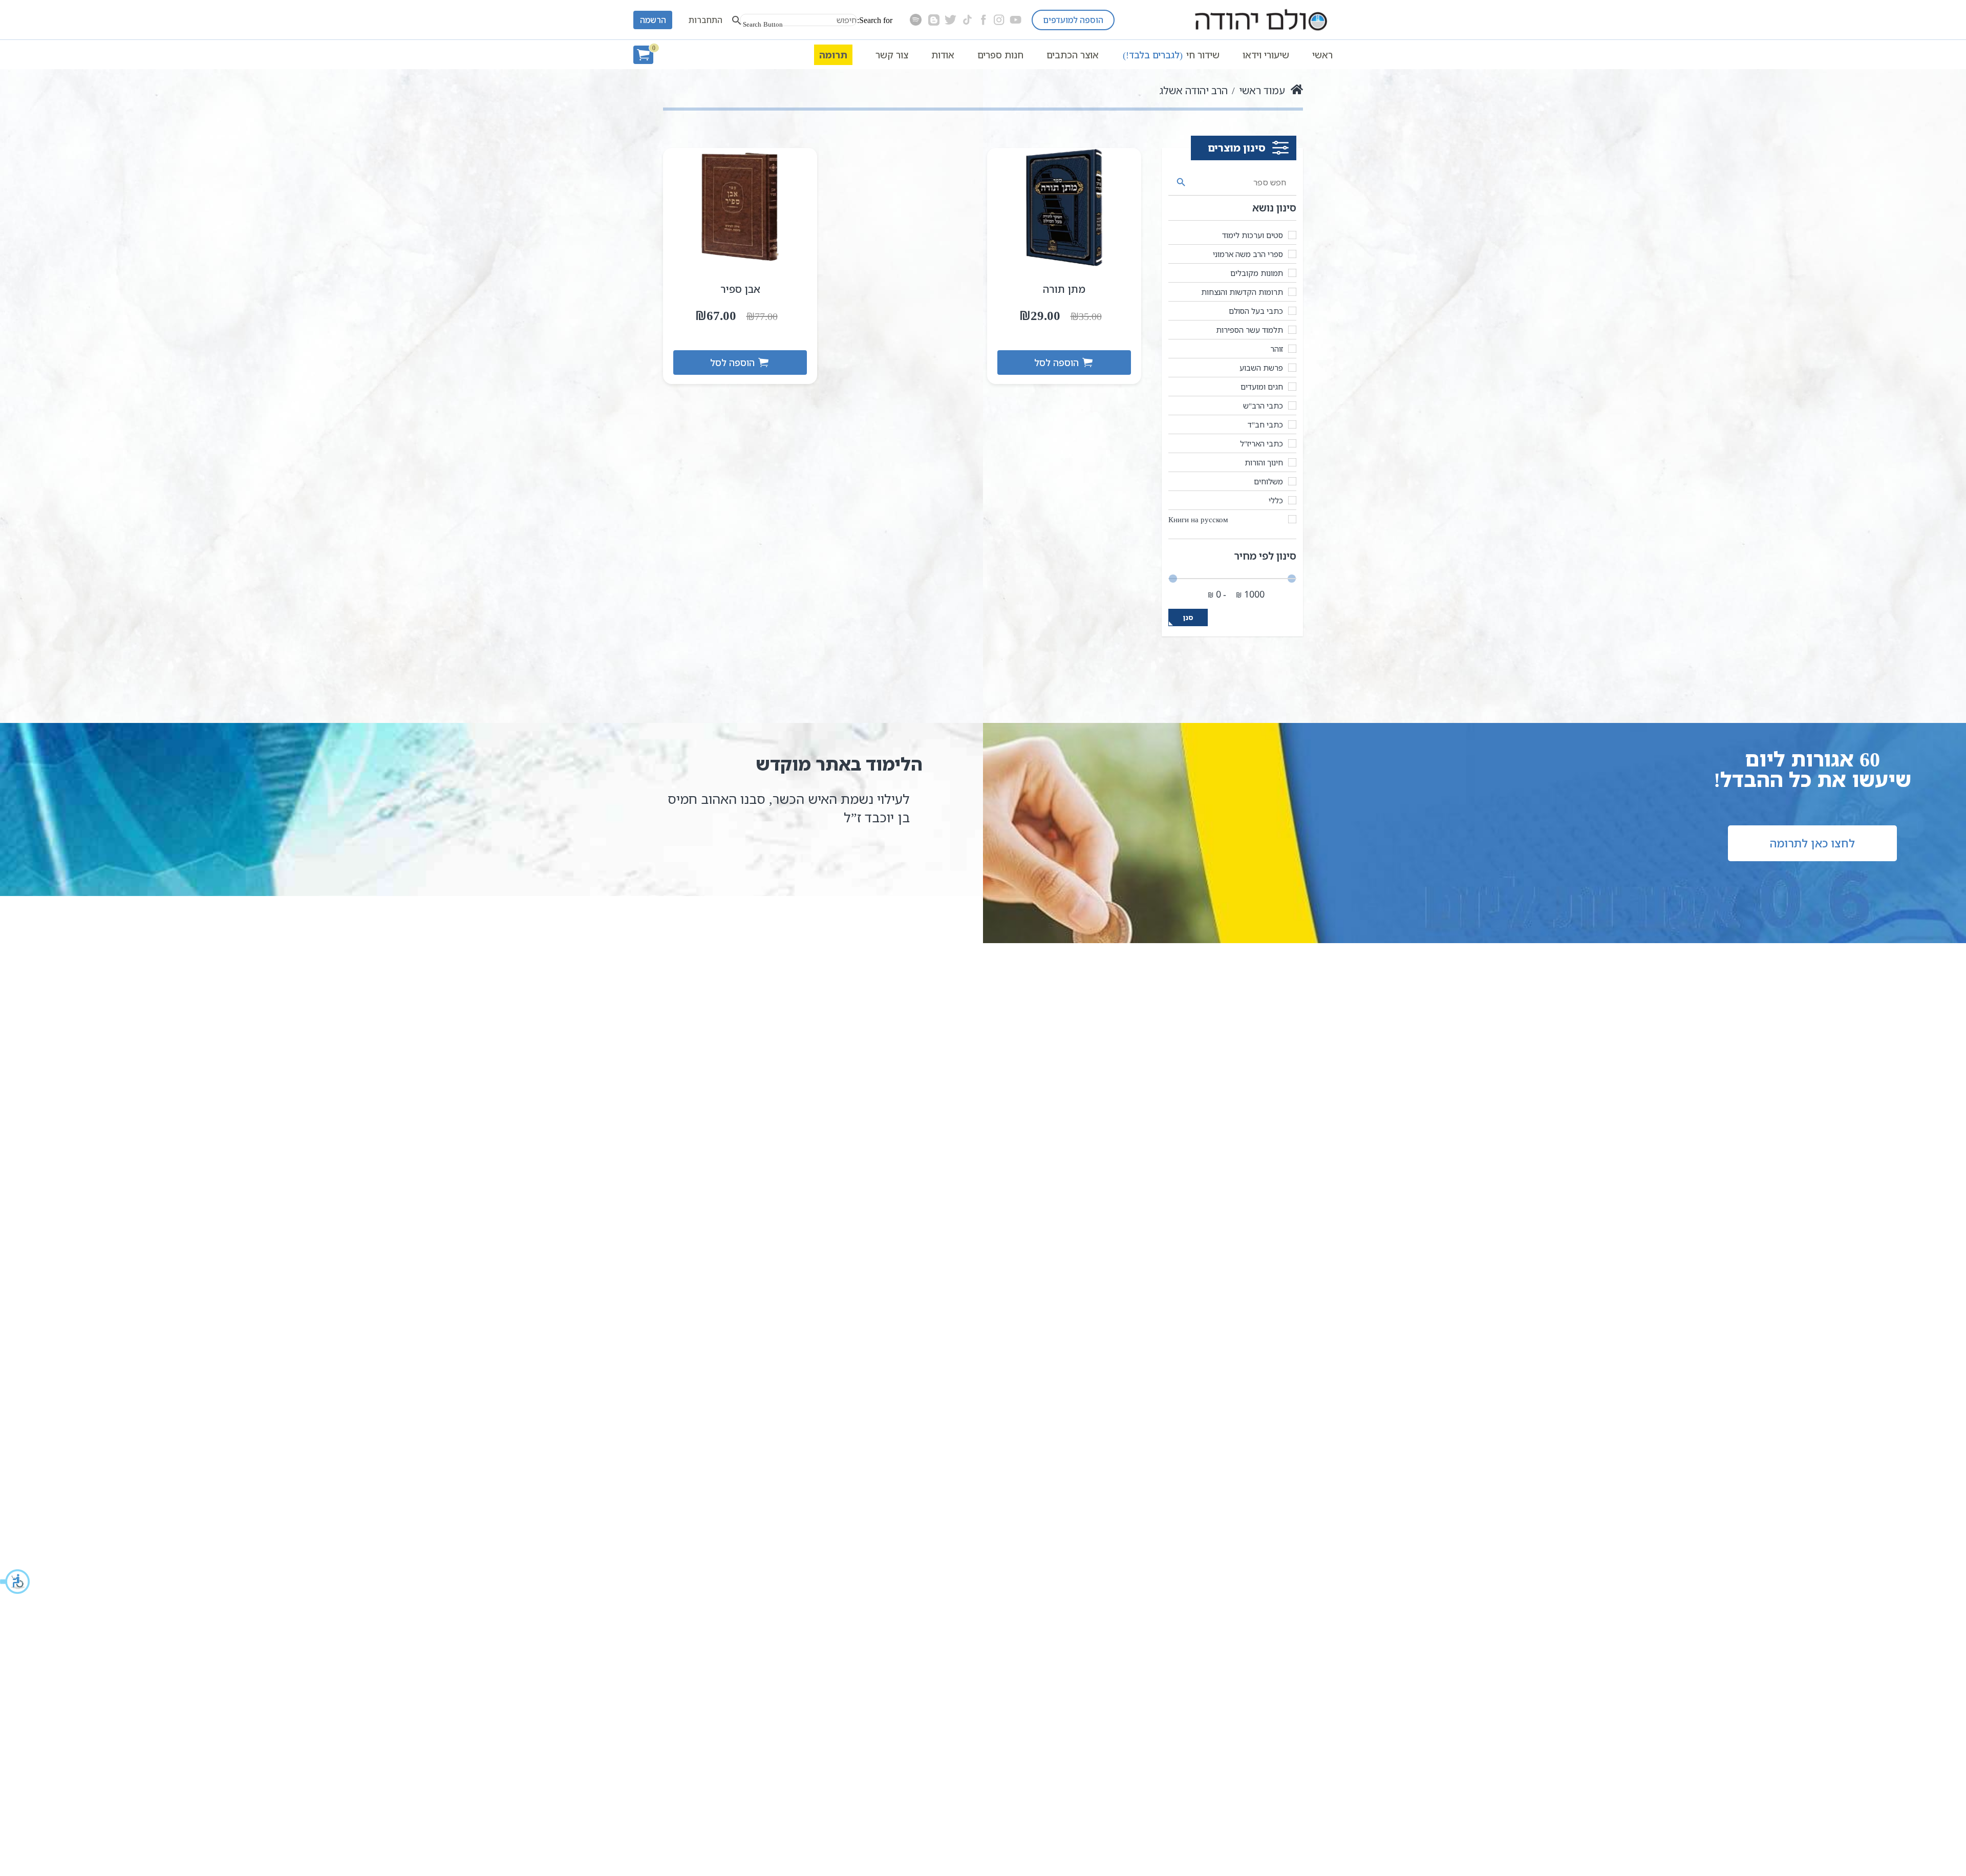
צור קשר (892, 55)
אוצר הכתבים (1073, 55)
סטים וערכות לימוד (1253, 235)
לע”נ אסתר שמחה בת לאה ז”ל (825, 799)
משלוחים (1268, 481)
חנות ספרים (1000, 55)
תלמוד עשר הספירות (1249, 330)
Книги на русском (1198, 519)
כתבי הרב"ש (1263, 406)
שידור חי (1171, 55)
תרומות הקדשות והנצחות (1242, 292)
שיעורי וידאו (1266, 55)
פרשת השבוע (1261, 368)
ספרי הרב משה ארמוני (1248, 254)
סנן (1188, 617)
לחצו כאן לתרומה (1812, 843)
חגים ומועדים (1262, 387)
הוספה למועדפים (1073, 20)
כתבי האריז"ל (1262, 443)
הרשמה (653, 20)
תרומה (833, 55)
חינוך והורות (1264, 462)
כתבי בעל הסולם (1256, 311)
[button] (15, 1582)
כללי (1276, 500)
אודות (943, 55)
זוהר (1277, 349)
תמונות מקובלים (1257, 273)
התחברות (706, 20)
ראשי (1322, 55)
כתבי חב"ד (1265, 424)
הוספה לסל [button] (1056, 363)
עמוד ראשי (1262, 90)
